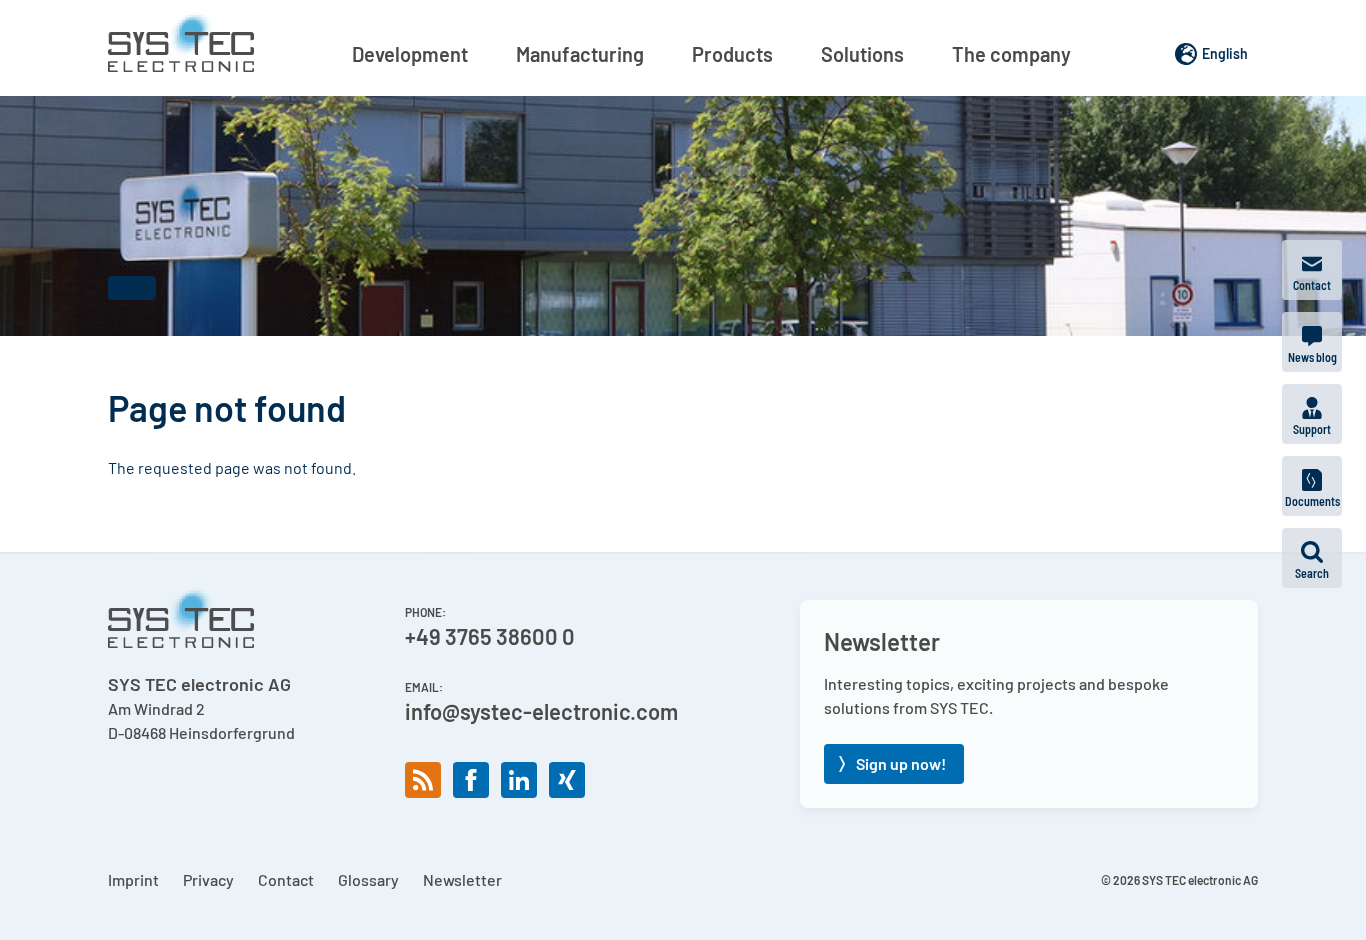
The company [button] (1011, 54)
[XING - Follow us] (567, 780)
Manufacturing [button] (580, 54)
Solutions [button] (862, 54)
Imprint (133, 879)
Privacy (208, 879)
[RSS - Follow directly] (423, 780)
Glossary (368, 879)
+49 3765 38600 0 (490, 636)
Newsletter (462, 879)
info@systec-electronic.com (541, 711)
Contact (286, 879)
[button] (1312, 558)
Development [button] (410, 54)
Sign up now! (901, 763)
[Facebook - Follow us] (471, 780)
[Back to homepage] (181, 42)
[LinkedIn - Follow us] (519, 780)
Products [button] (732, 54)
